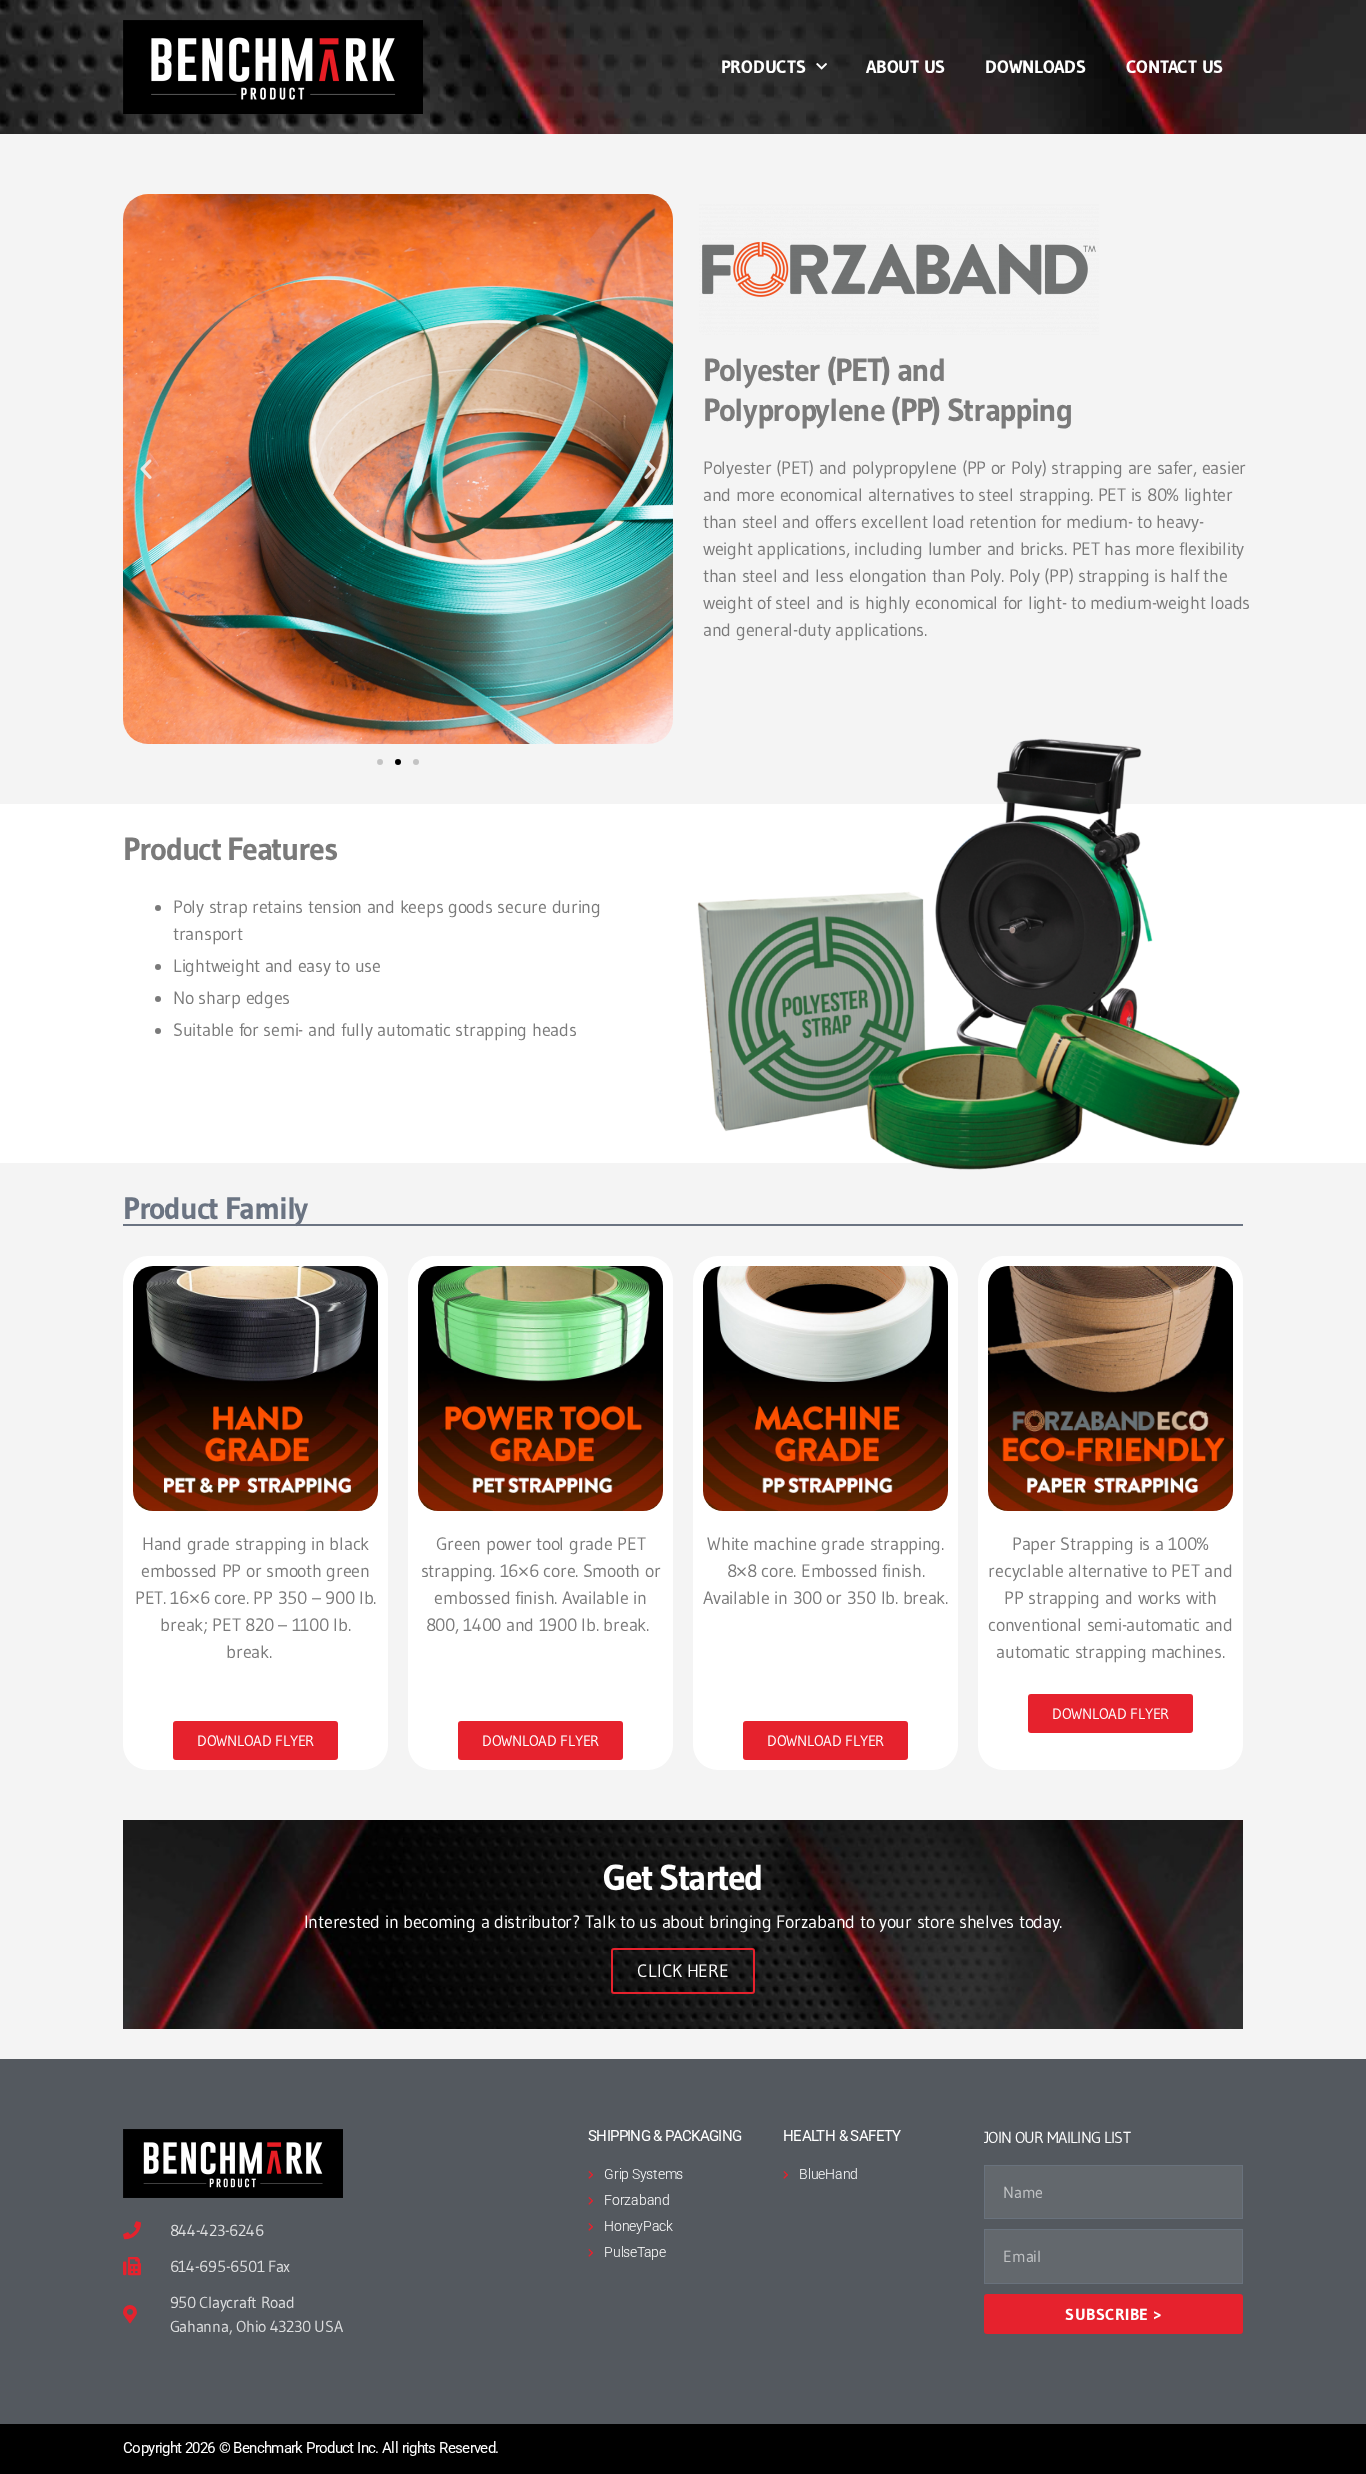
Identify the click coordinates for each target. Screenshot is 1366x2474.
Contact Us (1174, 67)
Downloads (1035, 67)
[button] (146, 469)
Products (763, 67)
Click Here (682, 1971)
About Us (905, 67)
